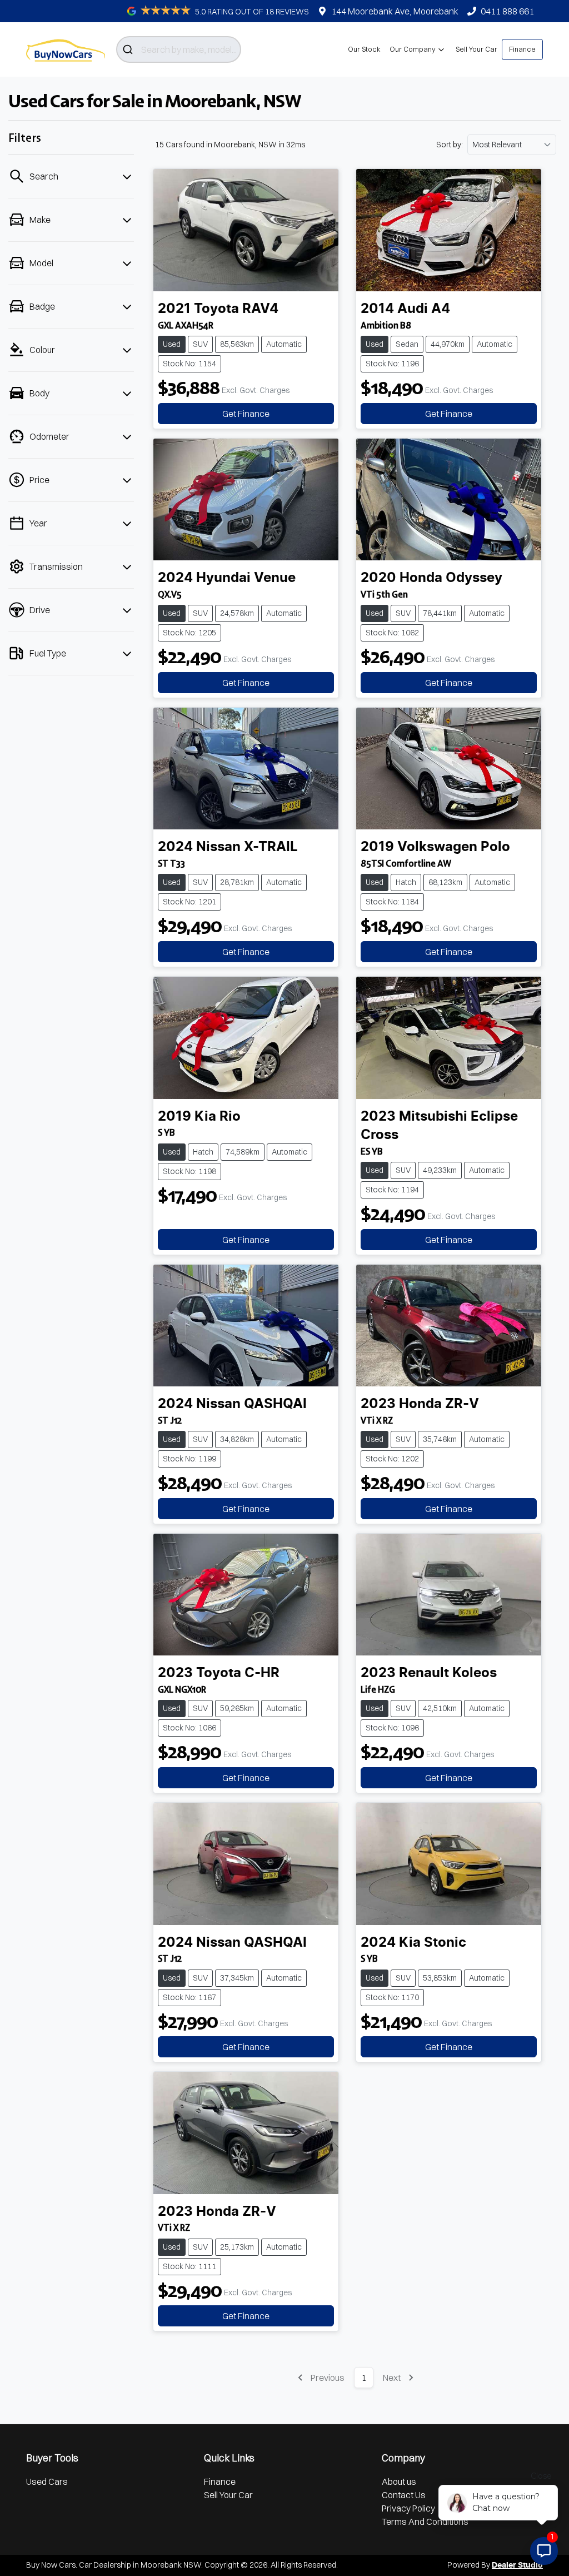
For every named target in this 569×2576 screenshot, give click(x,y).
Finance (522, 49)
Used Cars (47, 2481)
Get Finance (246, 414)
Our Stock (364, 49)
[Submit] (129, 49)
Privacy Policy (408, 2508)
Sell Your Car (476, 49)
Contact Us (404, 2495)
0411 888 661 (507, 11)
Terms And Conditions (425, 2522)
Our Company (413, 49)
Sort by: (450, 145)
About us (399, 2481)
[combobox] (179, 49)
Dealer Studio (517, 2565)
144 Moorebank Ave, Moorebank (395, 11)
